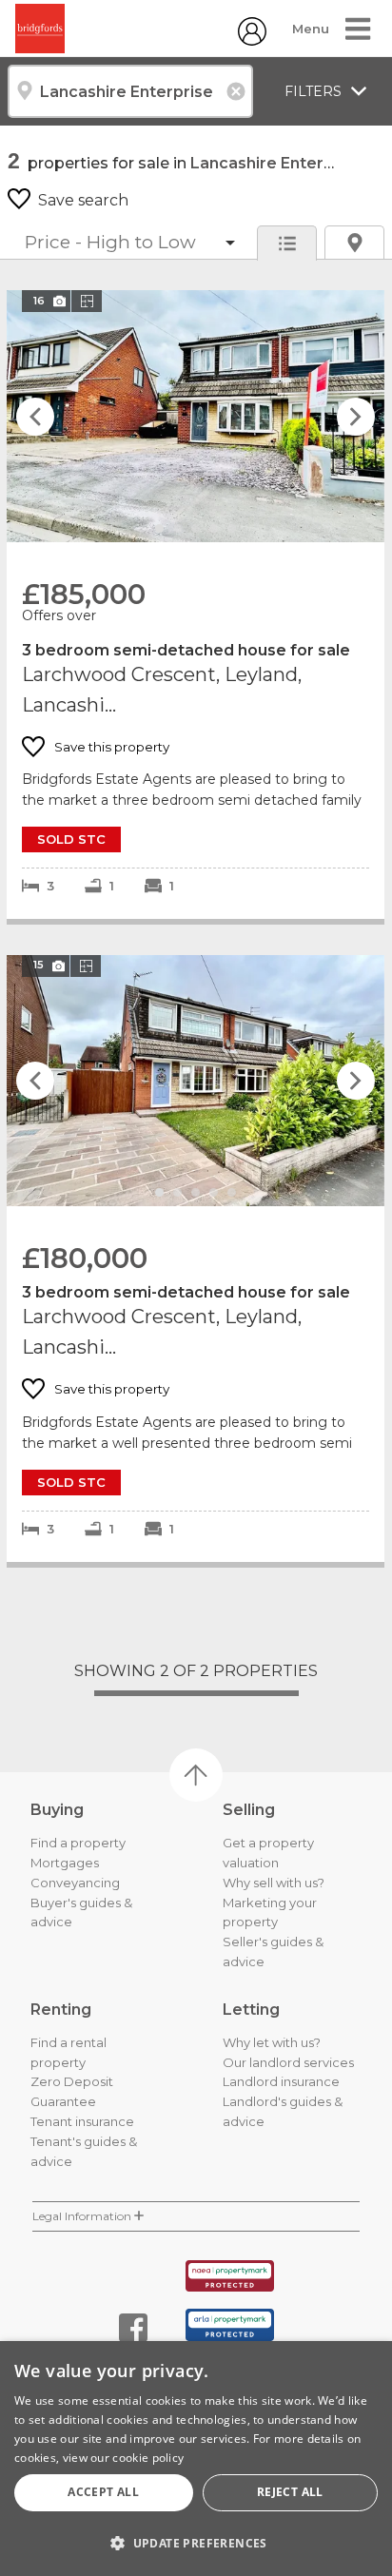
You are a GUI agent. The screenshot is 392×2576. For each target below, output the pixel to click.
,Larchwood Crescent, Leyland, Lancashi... (196, 604)
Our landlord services (288, 2062)
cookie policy (148, 2458)
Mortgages (65, 1863)
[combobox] (130, 91)
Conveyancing (75, 1883)
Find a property (78, 1843)
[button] (196, 2543)
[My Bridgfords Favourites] (252, 40)
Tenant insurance (82, 2121)
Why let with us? (272, 2042)
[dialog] (196, 2459)
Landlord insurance (281, 2081)
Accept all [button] (103, 2492)
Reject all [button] (290, 2492)
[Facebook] (133, 2328)
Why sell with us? (274, 1883)
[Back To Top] (196, 1775)
